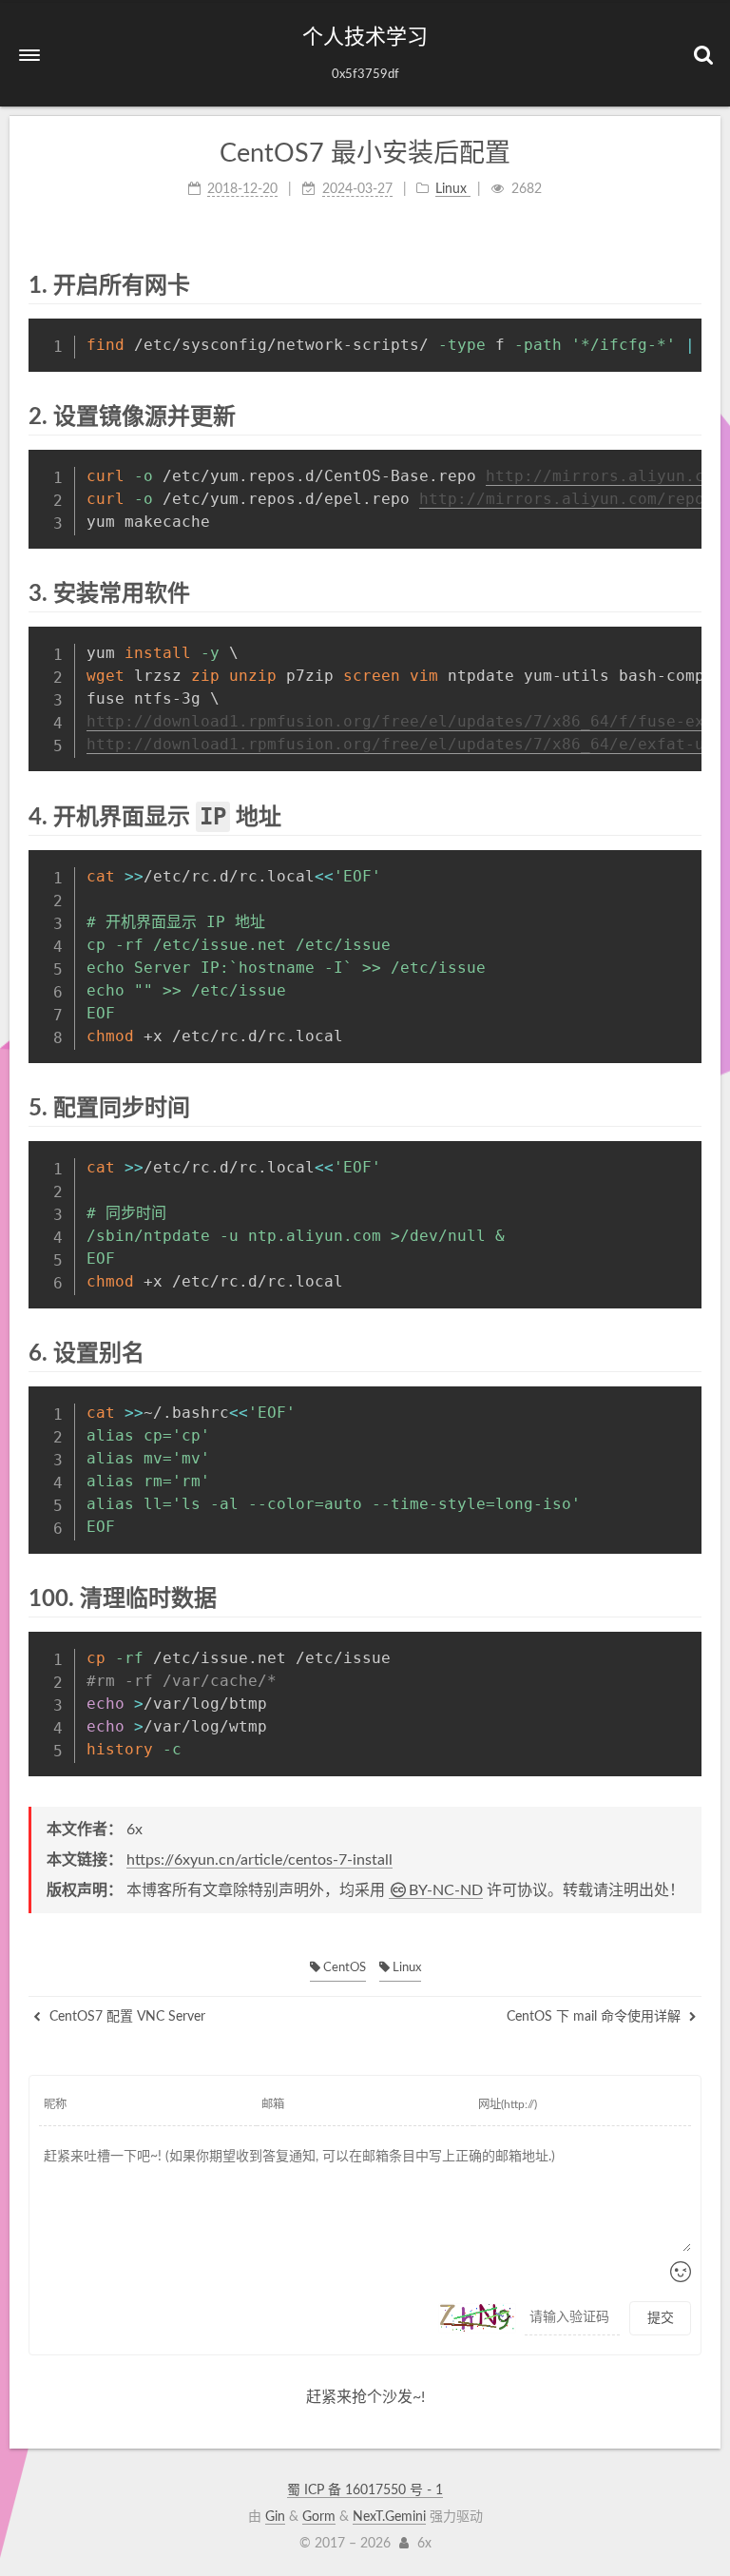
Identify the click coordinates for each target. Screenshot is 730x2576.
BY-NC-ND (446, 1890)
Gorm (319, 2517)
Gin (275, 2517)
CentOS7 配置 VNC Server (125, 2017)
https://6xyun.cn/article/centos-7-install (259, 1860)
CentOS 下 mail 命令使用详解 (596, 2017)
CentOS (343, 1968)
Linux (405, 1968)
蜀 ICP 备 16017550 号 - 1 (365, 2490)
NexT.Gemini (389, 2517)
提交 (661, 2318)
